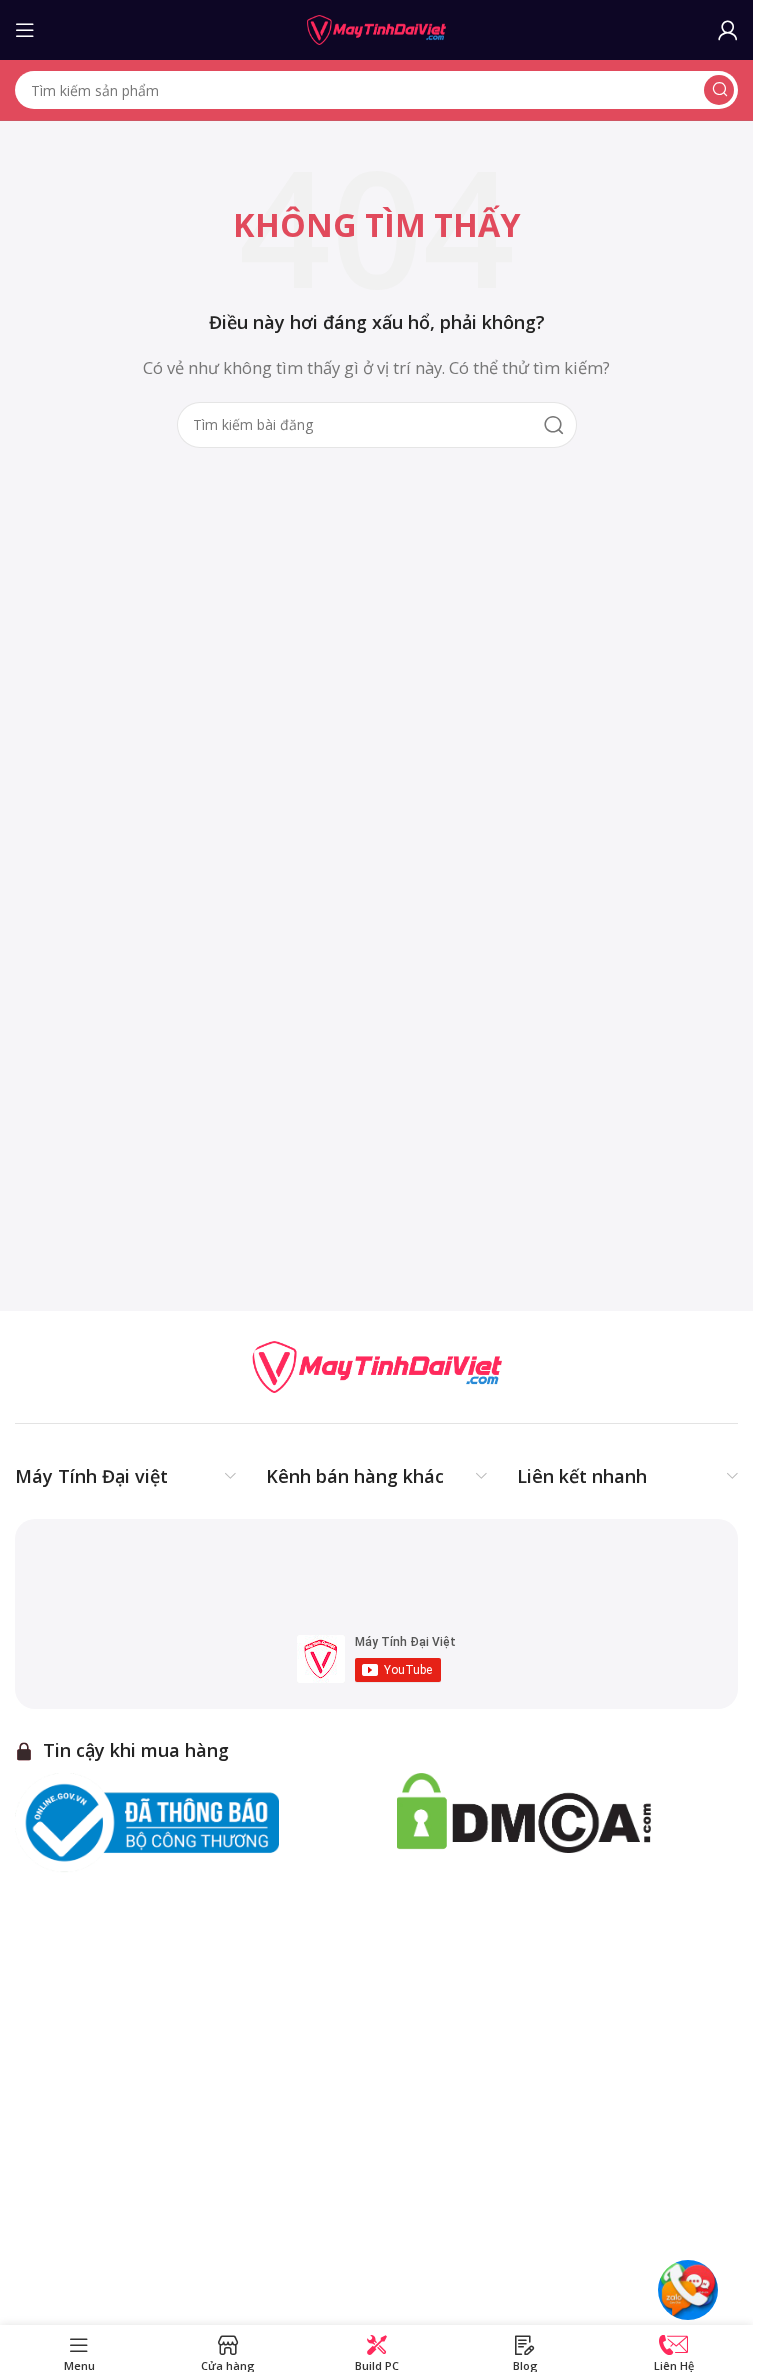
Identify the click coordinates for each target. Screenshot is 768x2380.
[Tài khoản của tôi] (728, 30)
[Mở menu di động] (25, 30)
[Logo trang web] (377, 28)
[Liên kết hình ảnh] (377, 1365)
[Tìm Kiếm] (719, 90)
